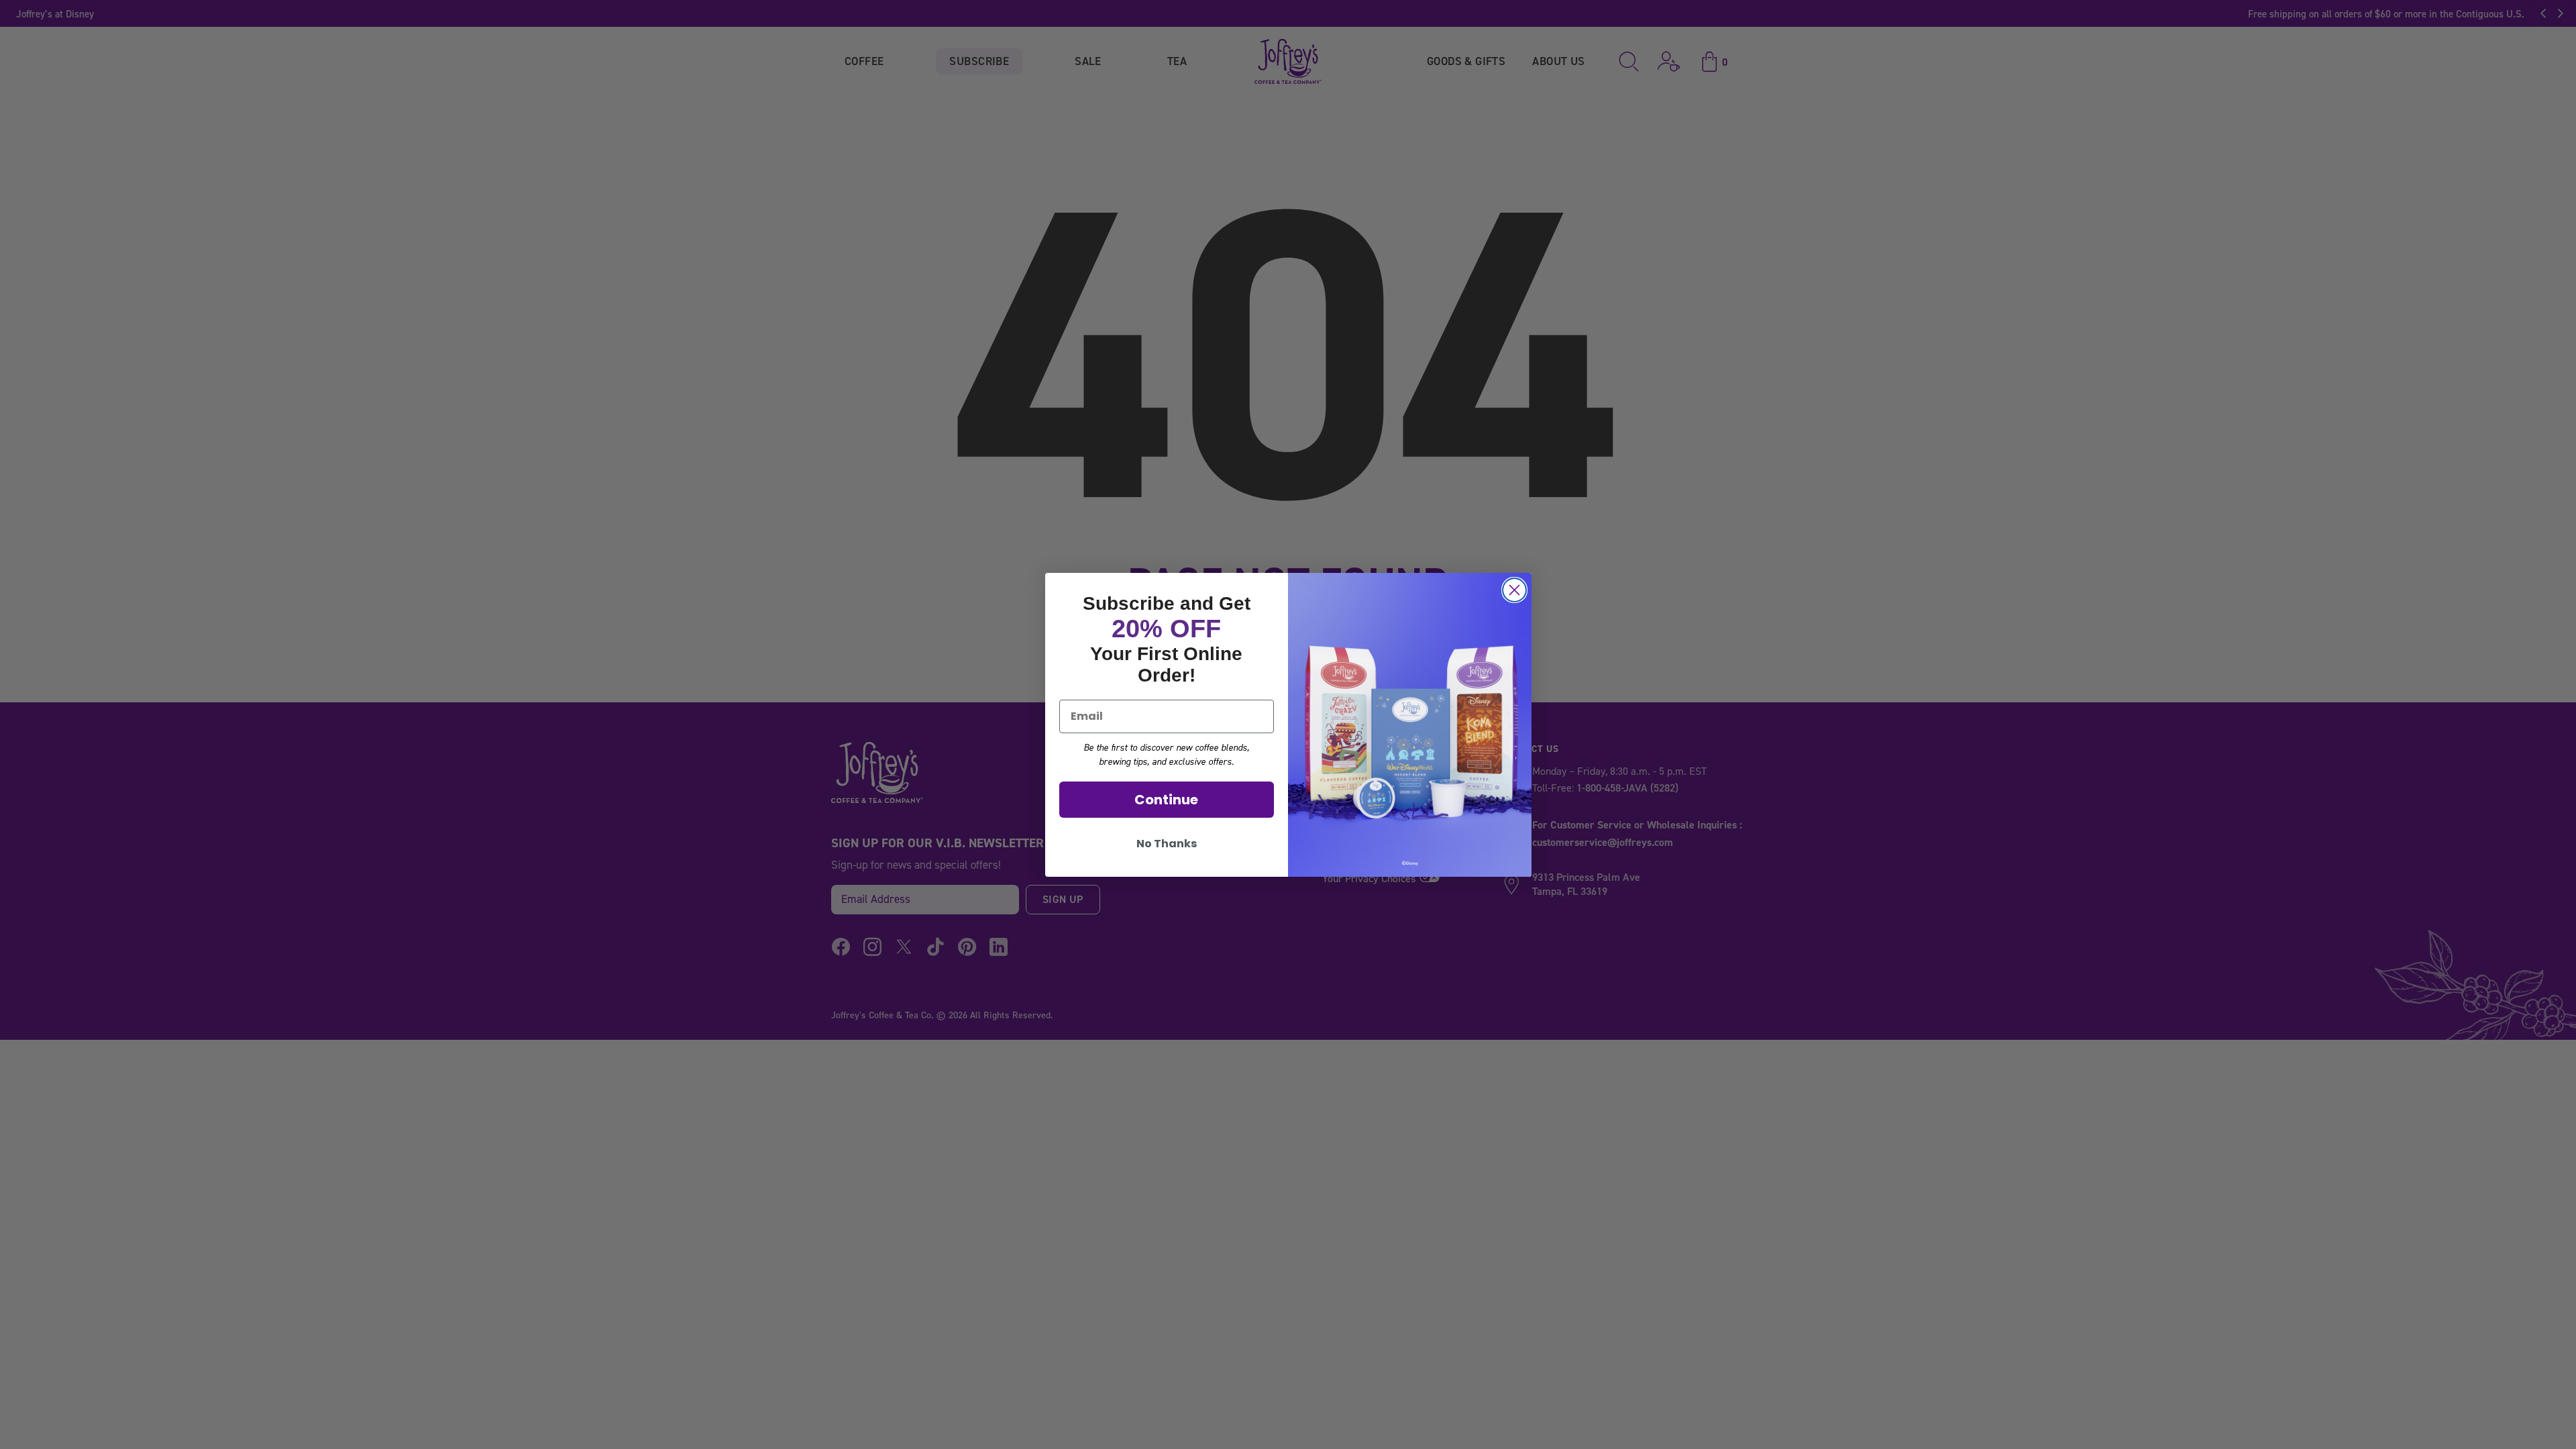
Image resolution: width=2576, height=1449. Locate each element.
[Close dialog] (1514, 590)
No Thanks (1167, 844)
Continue (1166, 800)
